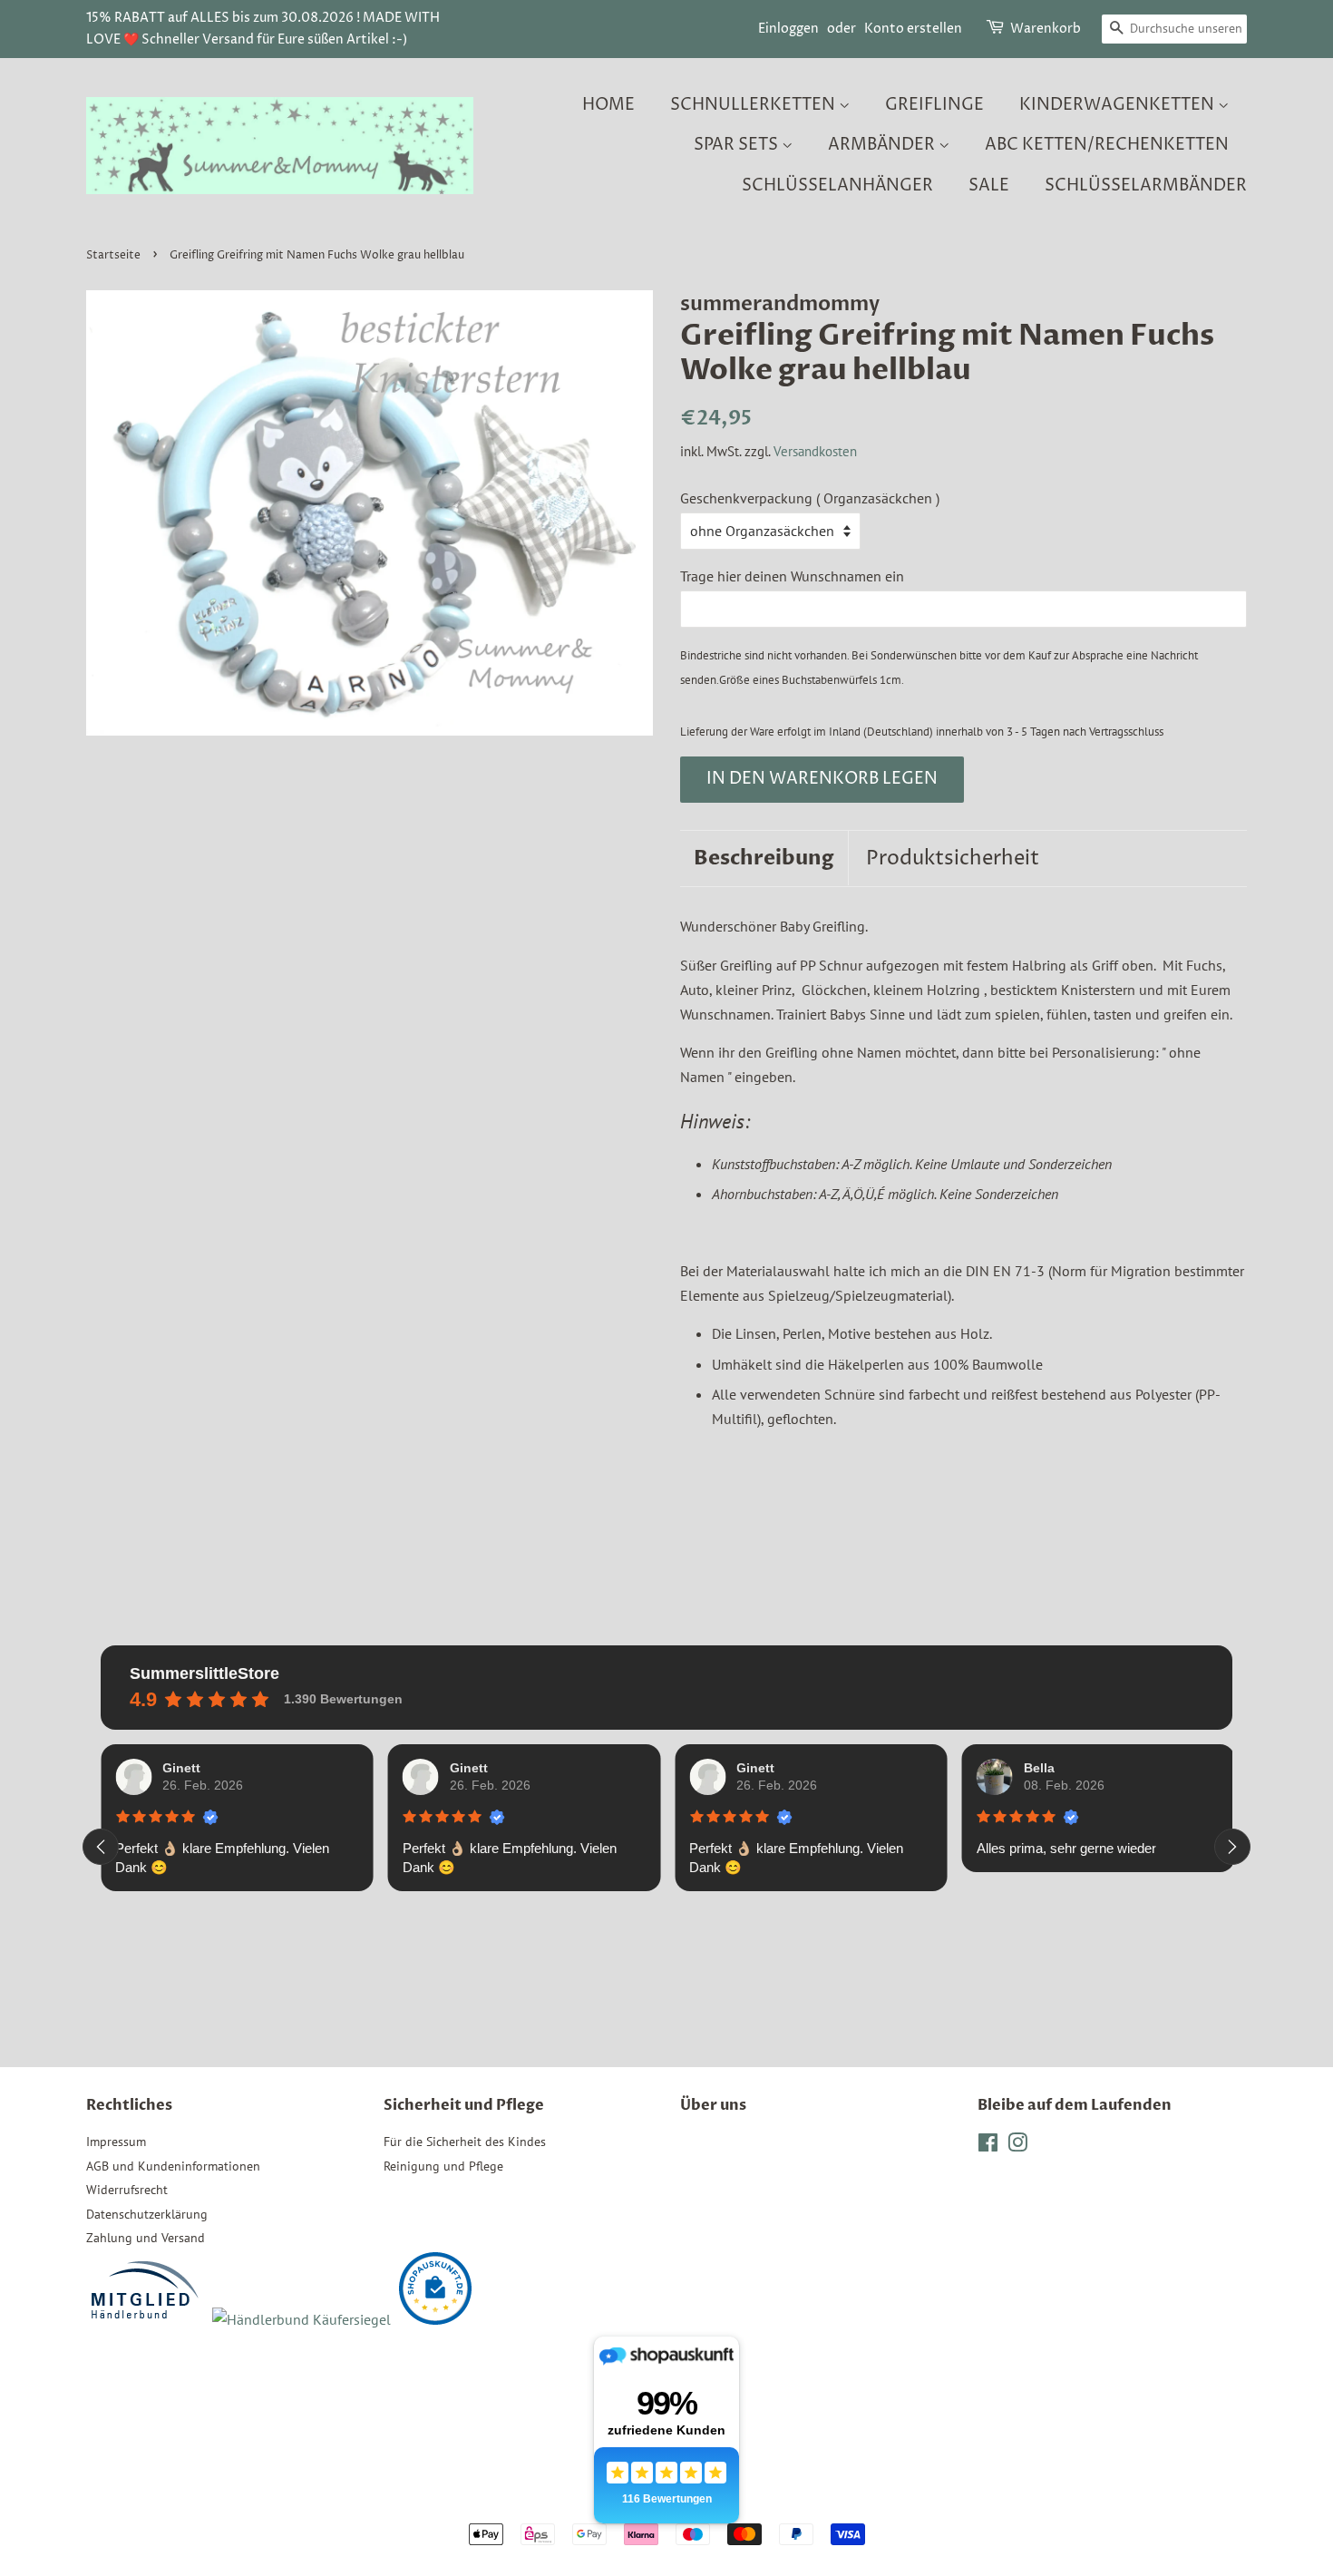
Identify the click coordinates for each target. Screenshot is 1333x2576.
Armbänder (883, 145)
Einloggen (788, 29)
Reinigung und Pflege (443, 2166)
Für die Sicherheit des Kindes (465, 2142)
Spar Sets (738, 145)
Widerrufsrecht (127, 2190)
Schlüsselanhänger (837, 185)
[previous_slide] (101, 1847)
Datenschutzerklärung (147, 2214)
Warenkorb (1046, 29)
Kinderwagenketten (1119, 105)
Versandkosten (815, 451)
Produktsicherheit (953, 859)
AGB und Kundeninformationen (173, 2166)
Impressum (116, 2142)
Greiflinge (934, 105)
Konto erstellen (913, 29)
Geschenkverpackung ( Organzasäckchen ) (810, 498)
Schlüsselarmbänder (1146, 185)
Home (608, 105)
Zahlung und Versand (146, 2238)
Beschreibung (764, 858)
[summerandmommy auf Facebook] (988, 2146)
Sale (989, 185)
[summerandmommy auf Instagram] (1017, 2146)
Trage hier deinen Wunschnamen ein (792, 576)
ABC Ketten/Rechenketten (1107, 145)
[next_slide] (1232, 1847)
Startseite (113, 255)
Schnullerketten (754, 105)
